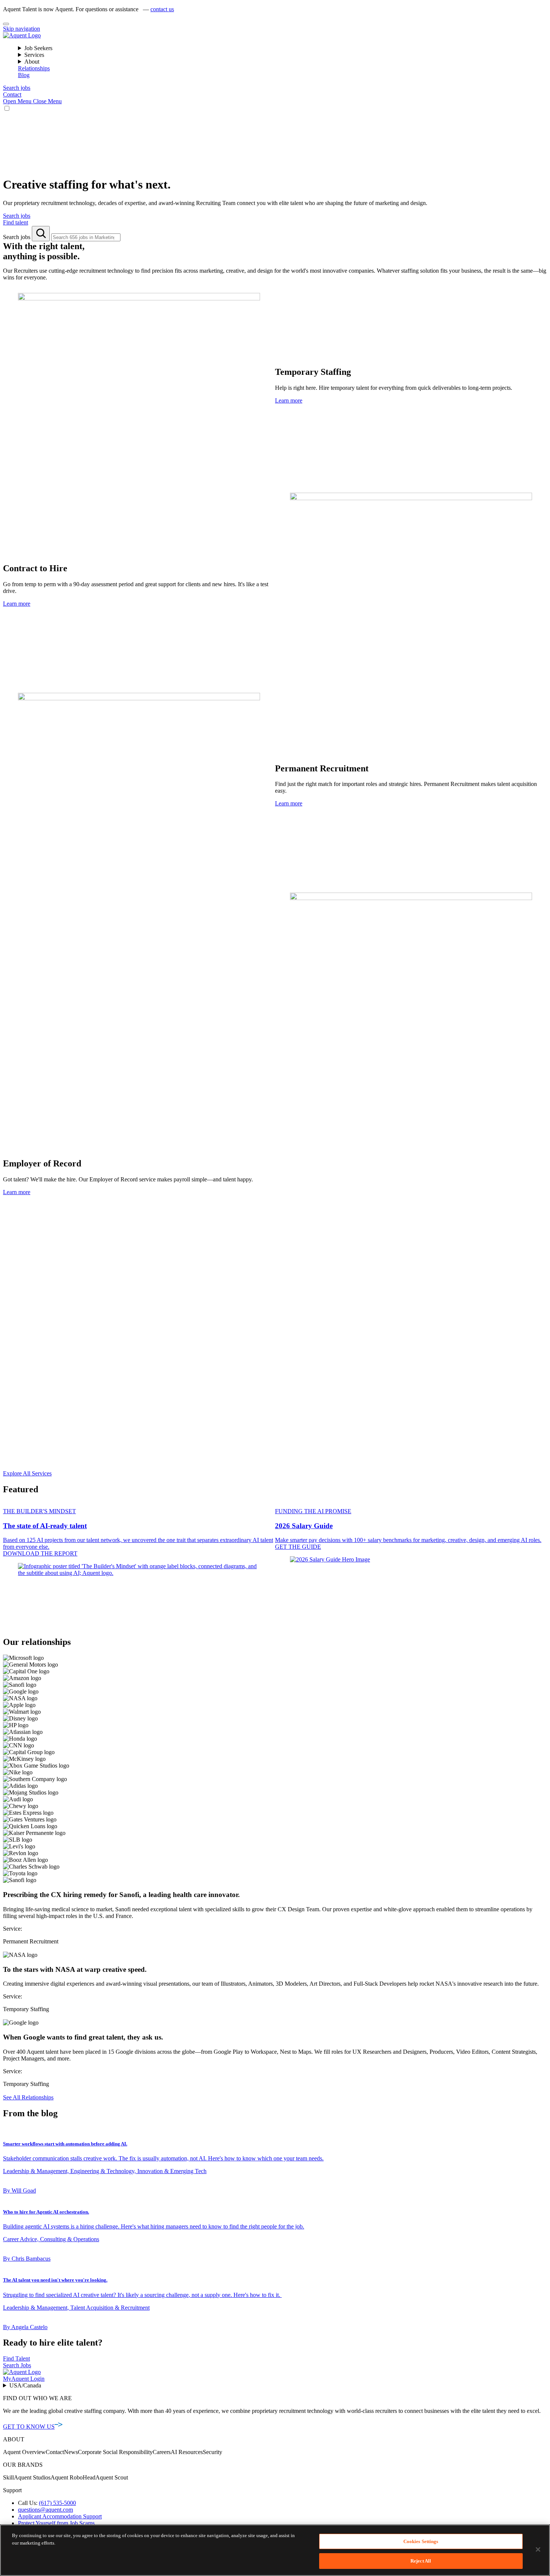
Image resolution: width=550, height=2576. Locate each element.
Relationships (34, 68)
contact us (162, 9)
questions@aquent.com (45, 2510)
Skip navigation (22, 29)
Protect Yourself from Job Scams (56, 2523)
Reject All (421, 2560)
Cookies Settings (421, 2541)
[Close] (6, 24)
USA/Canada (25, 2385)
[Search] (41, 234)
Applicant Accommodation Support (60, 2516)
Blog (24, 75)
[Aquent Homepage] (22, 35)
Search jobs (17, 237)
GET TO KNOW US (29, 2427)
